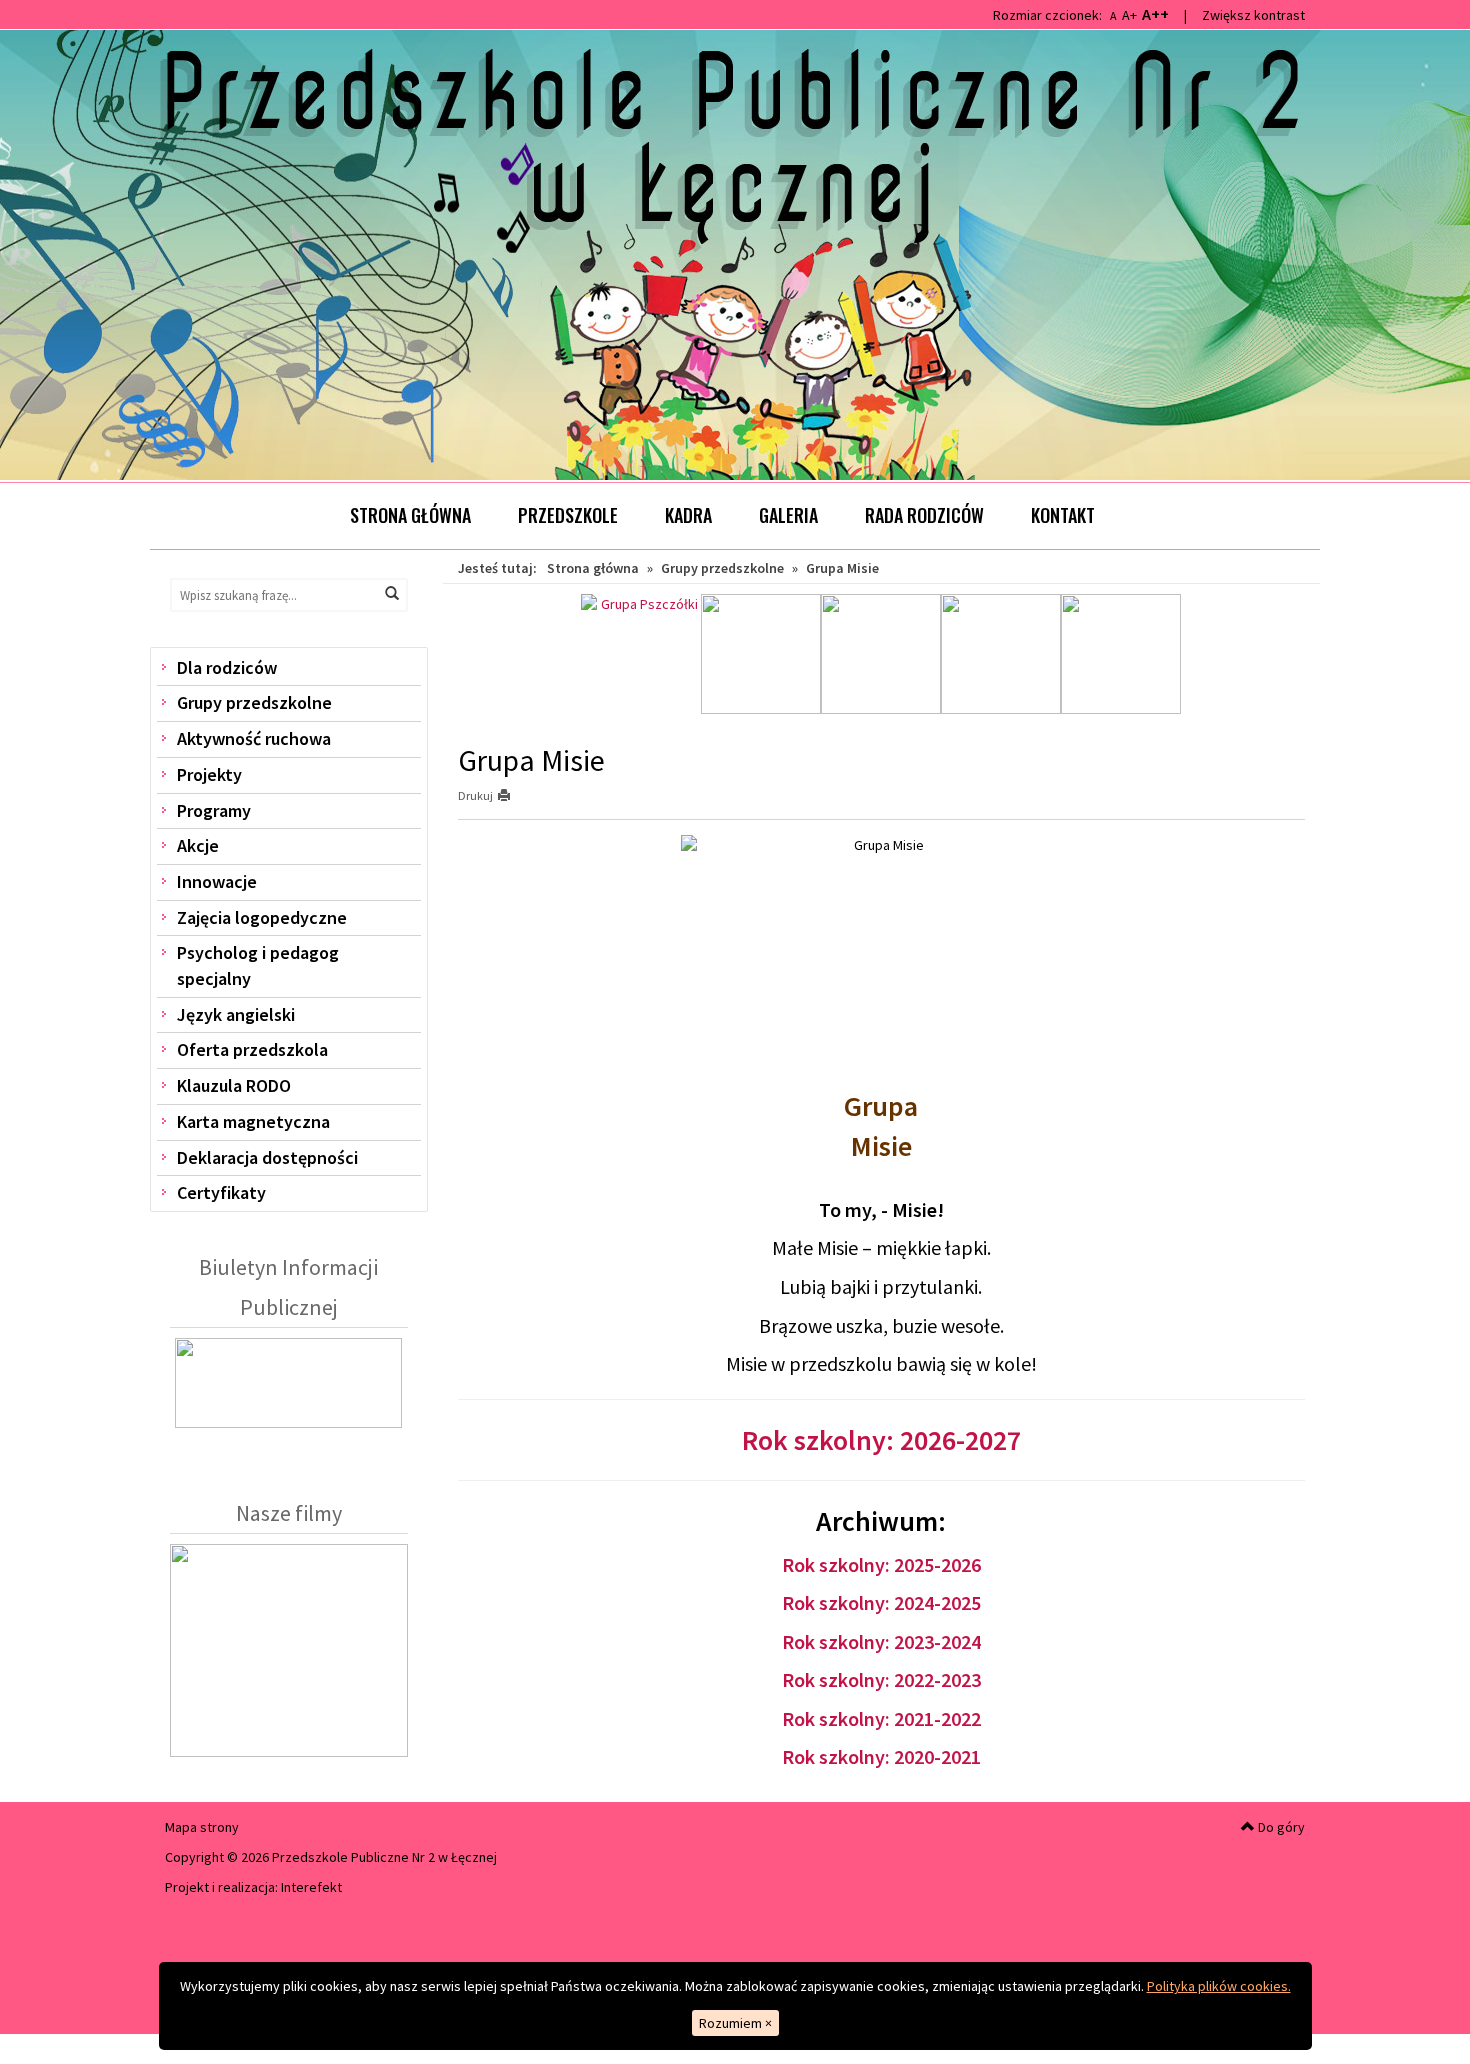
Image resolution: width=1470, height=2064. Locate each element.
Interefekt (311, 1887)
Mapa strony (202, 1827)
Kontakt (1063, 515)
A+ (1129, 15)
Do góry (1280, 1827)
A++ (1155, 14)
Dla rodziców (227, 667)
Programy (214, 810)
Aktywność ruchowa (254, 738)
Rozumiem (735, 2023)
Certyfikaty (221, 1192)
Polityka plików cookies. (1219, 1986)
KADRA (688, 515)
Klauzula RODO (234, 1085)
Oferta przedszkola (252, 1049)
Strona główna (410, 515)
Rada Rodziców (924, 515)
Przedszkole (568, 515)
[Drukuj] (512, 795)
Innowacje (217, 881)
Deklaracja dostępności (267, 1157)
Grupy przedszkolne (254, 702)
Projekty (209, 774)
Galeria (788, 515)
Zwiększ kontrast (1253, 15)
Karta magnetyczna (253, 1121)
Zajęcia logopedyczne (262, 917)
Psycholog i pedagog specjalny (258, 965)
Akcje (198, 845)
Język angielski (236, 1014)
